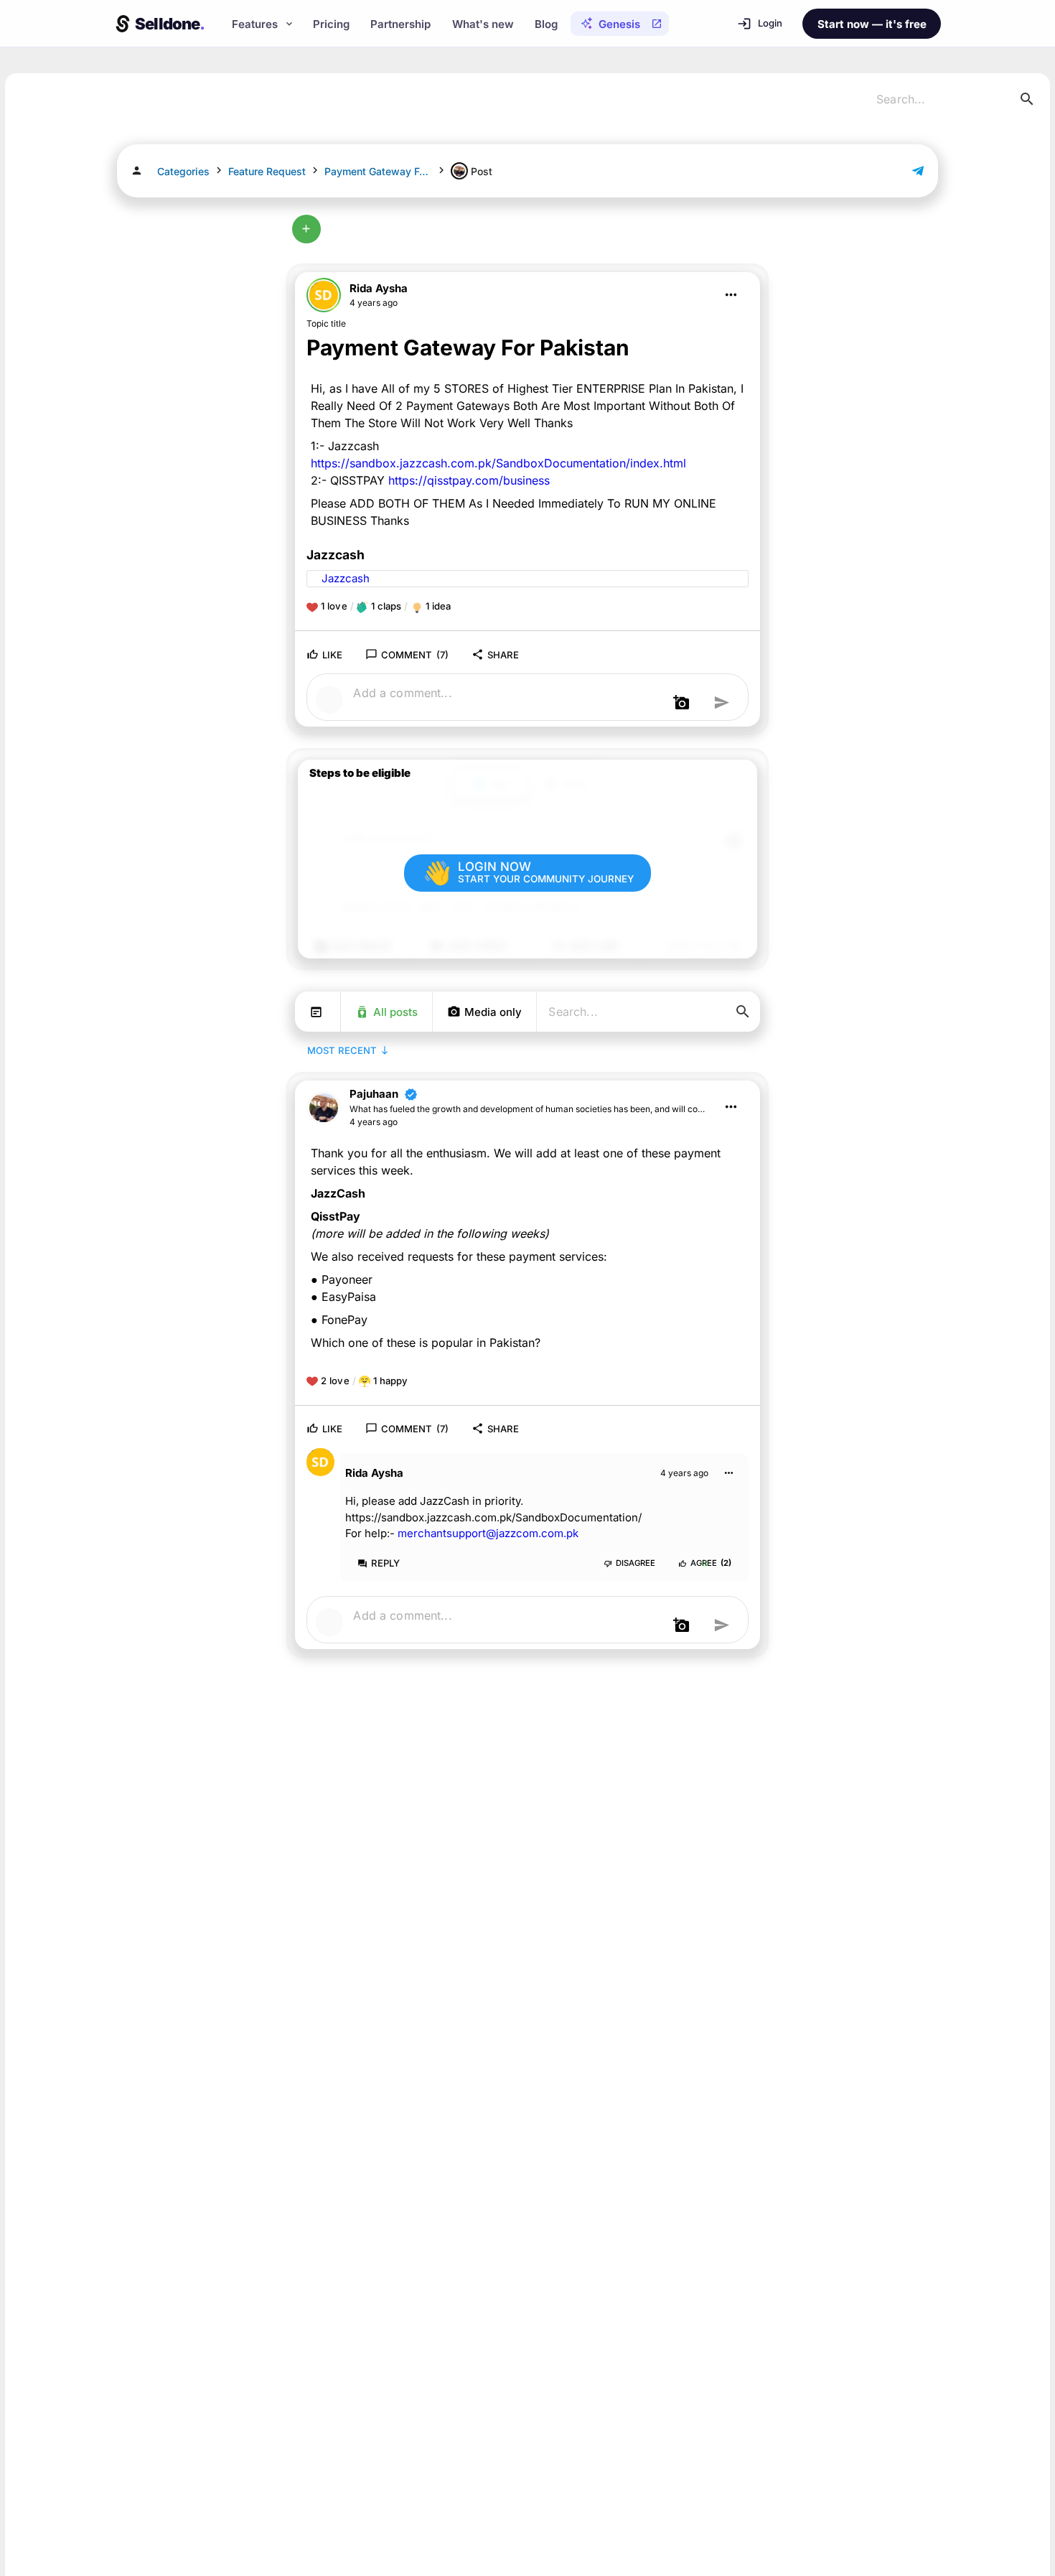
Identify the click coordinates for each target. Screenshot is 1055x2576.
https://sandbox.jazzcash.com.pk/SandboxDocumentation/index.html (498, 463)
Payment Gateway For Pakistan (378, 171)
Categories (183, 171)
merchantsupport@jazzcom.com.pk (488, 1533)
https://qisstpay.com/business (469, 480)
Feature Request (267, 171)
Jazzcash (344, 578)
